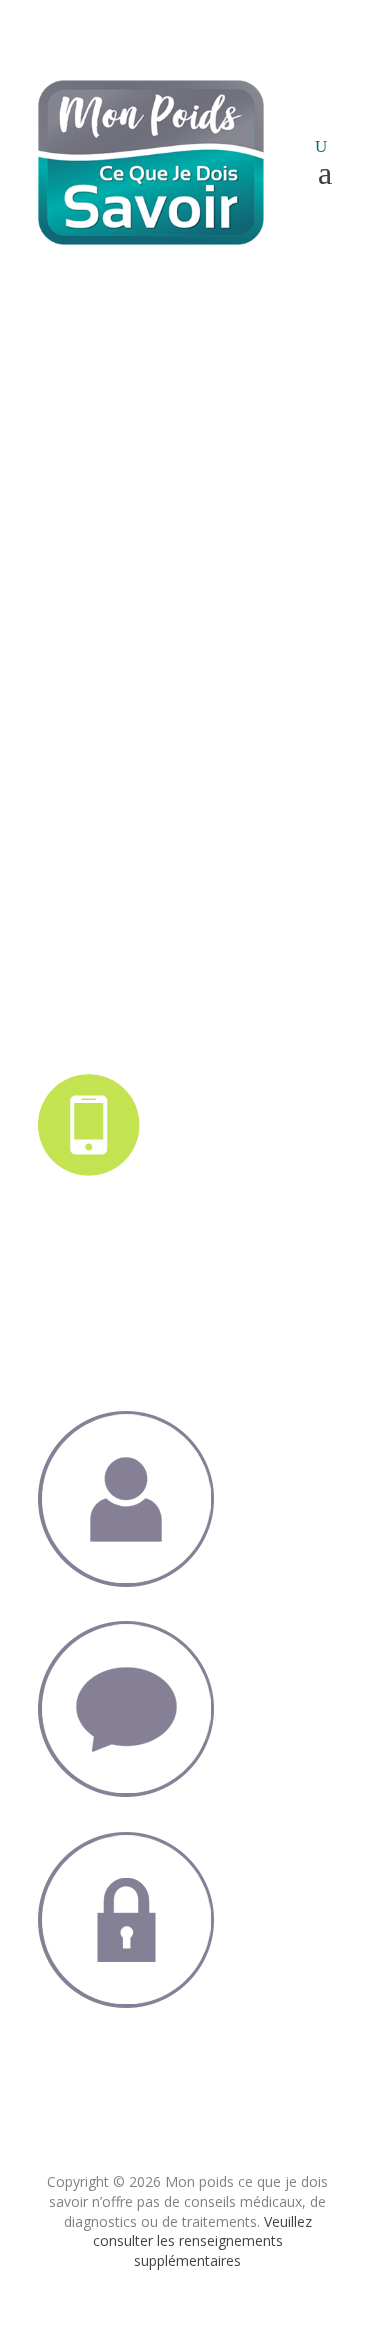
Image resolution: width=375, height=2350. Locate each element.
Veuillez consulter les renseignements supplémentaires (202, 2241)
